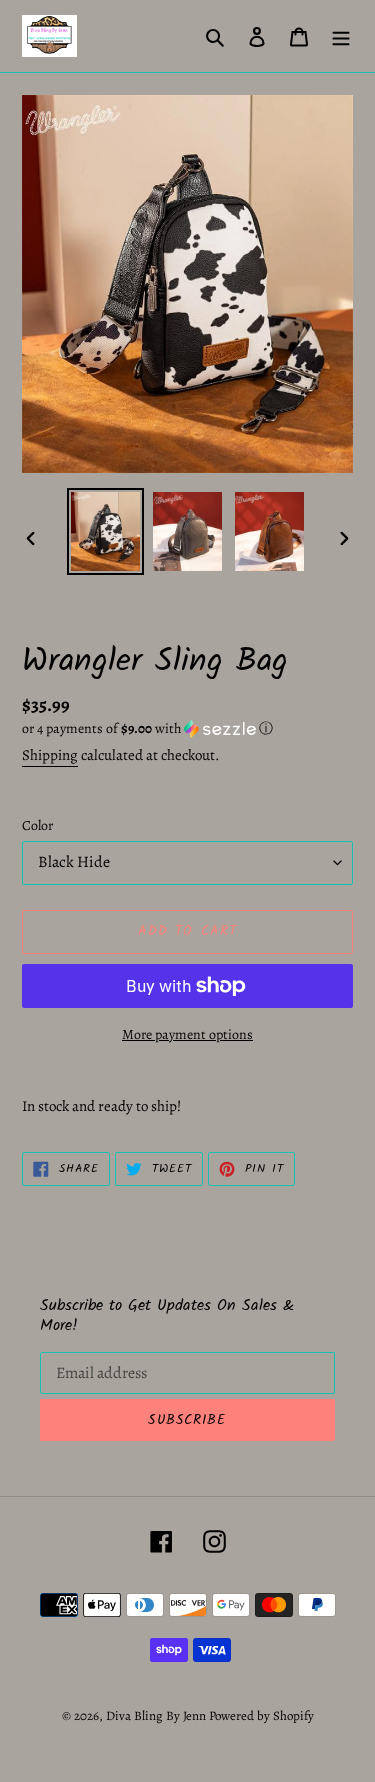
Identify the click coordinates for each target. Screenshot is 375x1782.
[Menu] (341, 36)
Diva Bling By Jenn (156, 1715)
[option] (106, 531)
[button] (147, 728)
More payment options (187, 1034)
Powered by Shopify (261, 1715)
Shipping (50, 755)
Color (37, 825)
